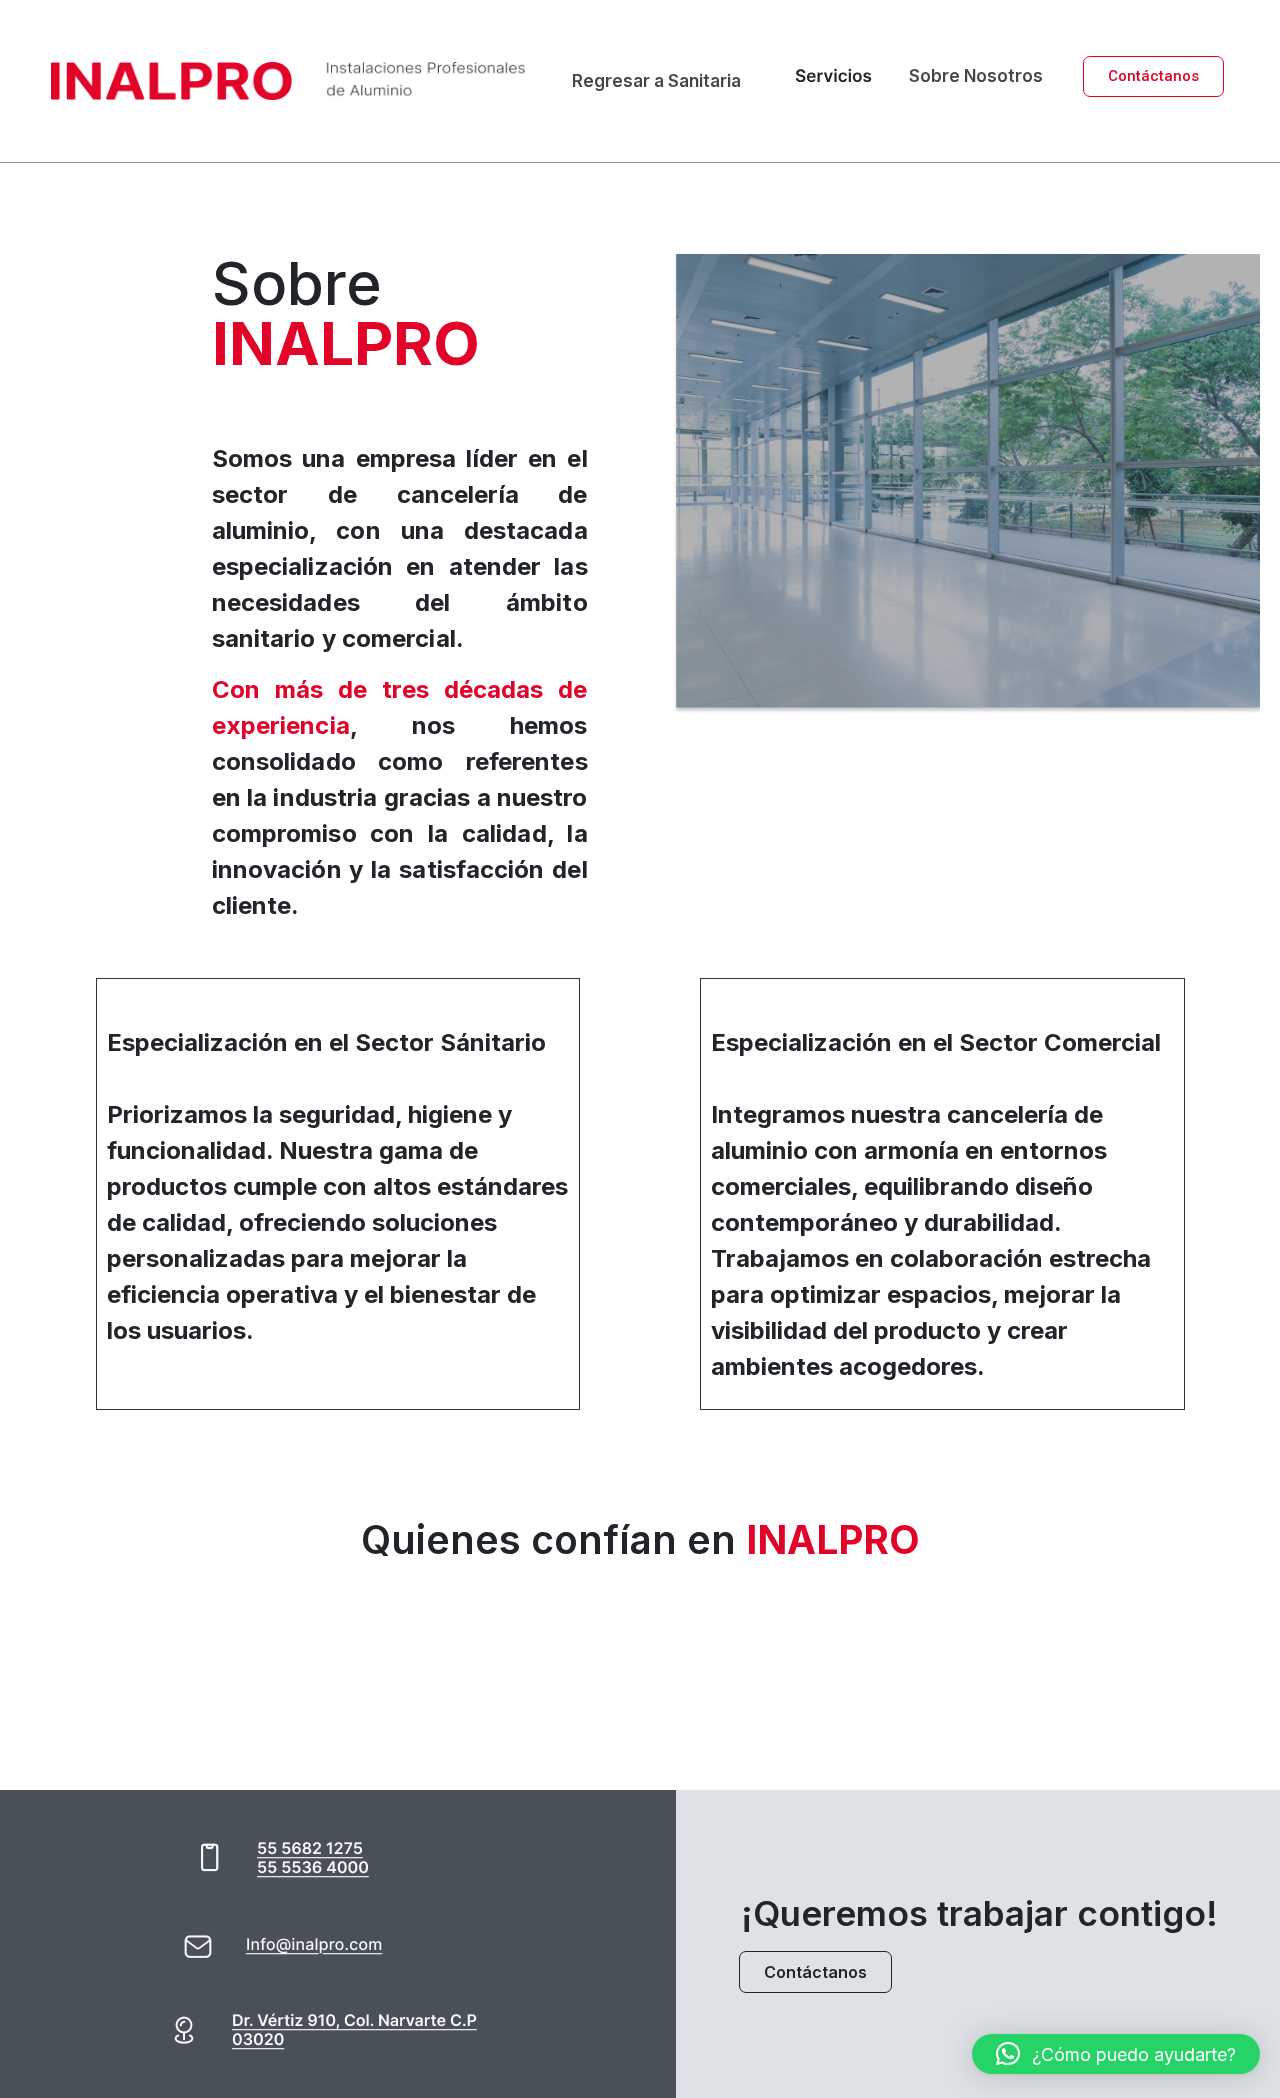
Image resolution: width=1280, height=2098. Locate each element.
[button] (1116, 2054)
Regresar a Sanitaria (656, 81)
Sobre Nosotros (976, 76)
